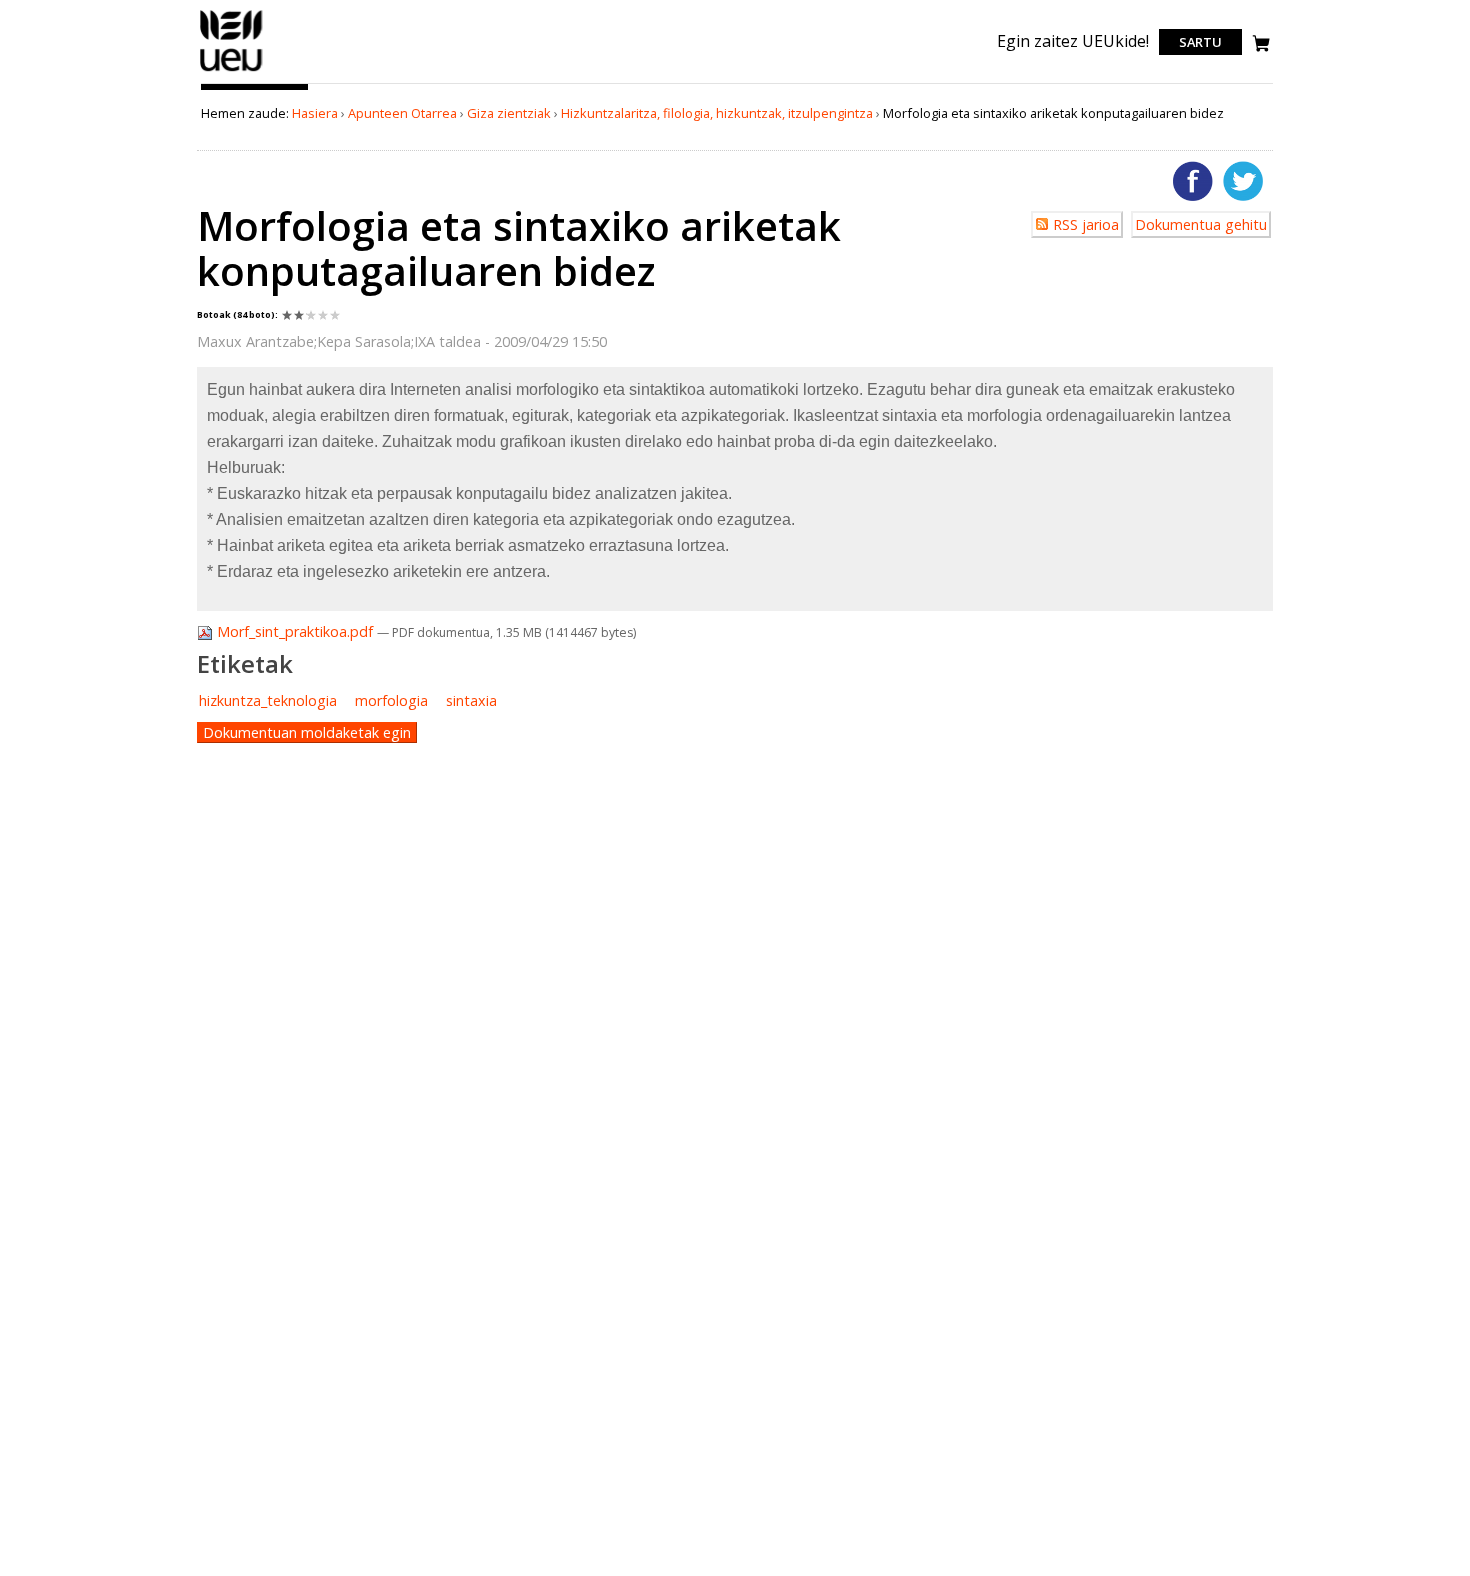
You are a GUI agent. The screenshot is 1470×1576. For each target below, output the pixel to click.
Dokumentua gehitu (1201, 224)
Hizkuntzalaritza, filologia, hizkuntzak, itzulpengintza (717, 113)
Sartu (1200, 42)
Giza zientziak (509, 113)
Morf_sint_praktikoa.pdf (295, 631)
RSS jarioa (1086, 224)
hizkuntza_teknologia (268, 700)
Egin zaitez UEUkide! (1073, 41)
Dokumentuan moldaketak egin (307, 732)
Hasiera (315, 113)
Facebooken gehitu (1193, 181)
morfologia (391, 700)
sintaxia (471, 700)
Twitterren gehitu (1243, 181)
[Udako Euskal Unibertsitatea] (231, 71)
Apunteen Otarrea (402, 113)
